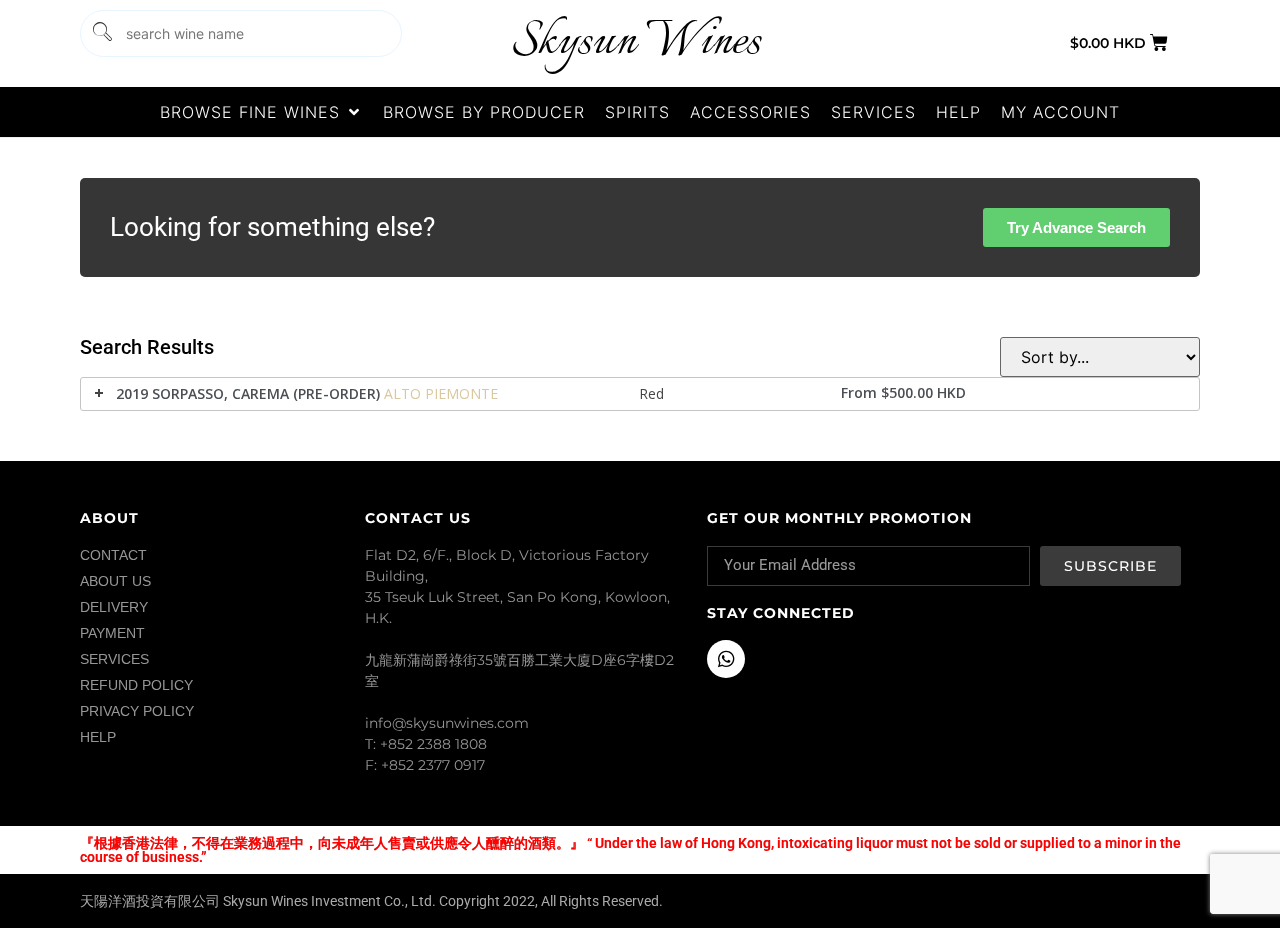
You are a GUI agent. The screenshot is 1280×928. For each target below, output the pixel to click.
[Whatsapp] (726, 659)
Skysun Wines (636, 42)
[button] (261, 112)
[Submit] (101, 33)
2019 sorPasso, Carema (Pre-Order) (248, 393)
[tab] (640, 394)
